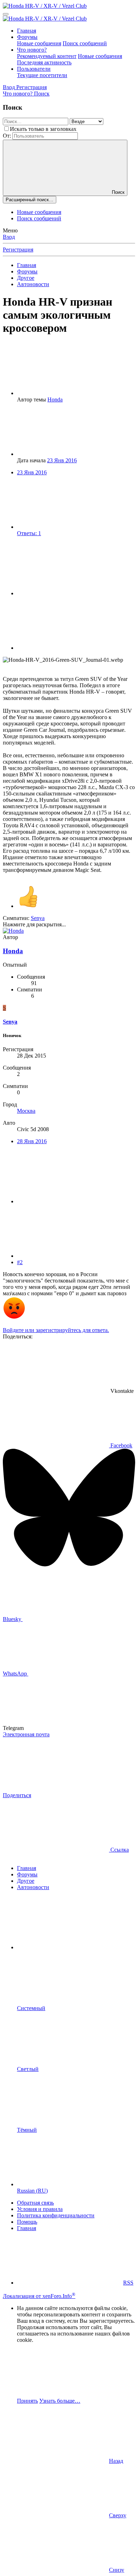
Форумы (27, 37)
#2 (20, 1262)
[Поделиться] (70, 593)
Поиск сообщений (85, 43)
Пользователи (34, 69)
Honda (55, 400)
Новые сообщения (39, 43)
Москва (26, 1111)
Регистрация (18, 250)
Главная (27, 31)
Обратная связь (35, 2203)
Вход (9, 237)
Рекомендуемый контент (47, 56)
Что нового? (32, 50)
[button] (70, 1947)
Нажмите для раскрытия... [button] (34, 924)
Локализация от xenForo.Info (39, 2296)
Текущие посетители (42, 75)
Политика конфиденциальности (56, 2215)
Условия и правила (40, 2209)
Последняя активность (44, 62)
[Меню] (6, 14)
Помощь (27, 2222)
